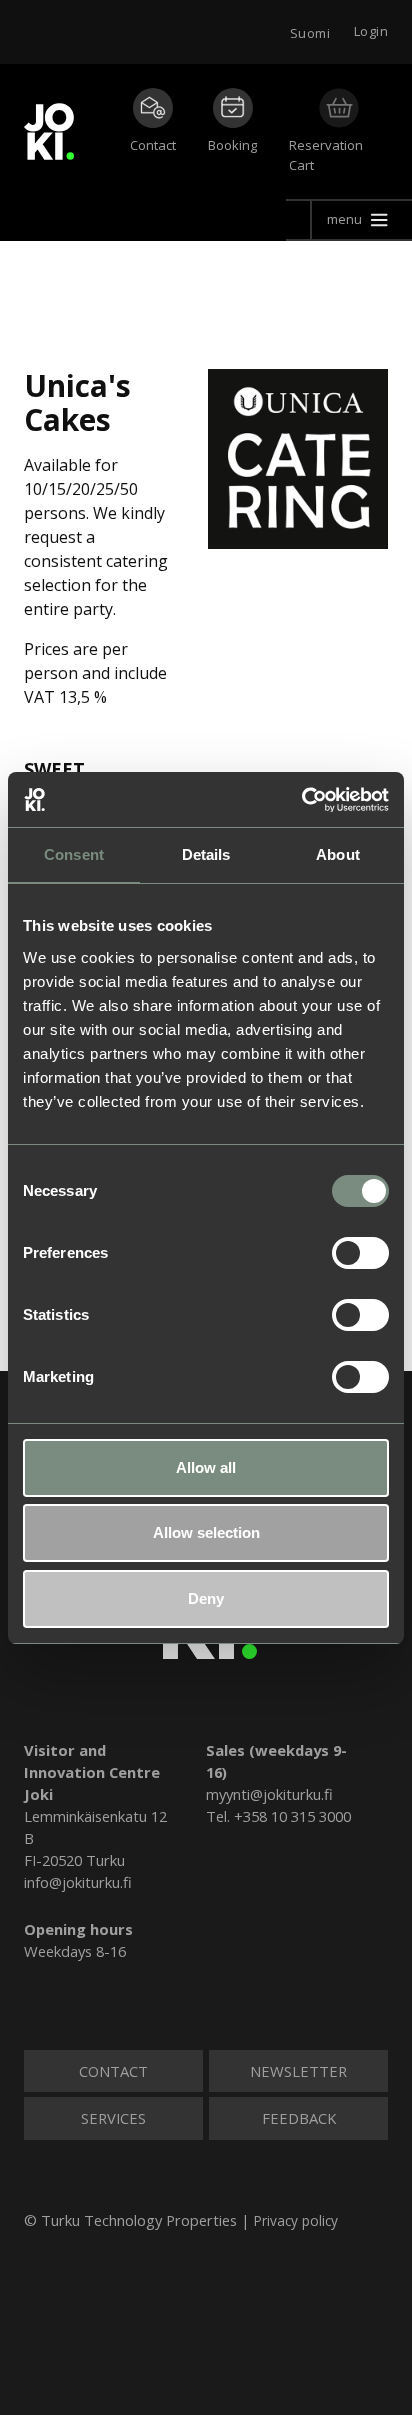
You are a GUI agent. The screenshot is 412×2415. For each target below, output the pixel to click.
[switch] (360, 1253)
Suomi (310, 33)
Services (113, 2118)
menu (344, 219)
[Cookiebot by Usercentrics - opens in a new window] (301, 800)
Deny (206, 1598)
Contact (153, 145)
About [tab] (338, 854)
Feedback (299, 2118)
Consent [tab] (74, 854)
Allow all (206, 1467)
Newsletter (298, 2071)
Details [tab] (206, 854)
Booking (232, 145)
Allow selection (206, 1532)
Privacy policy (296, 2220)
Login (371, 31)
